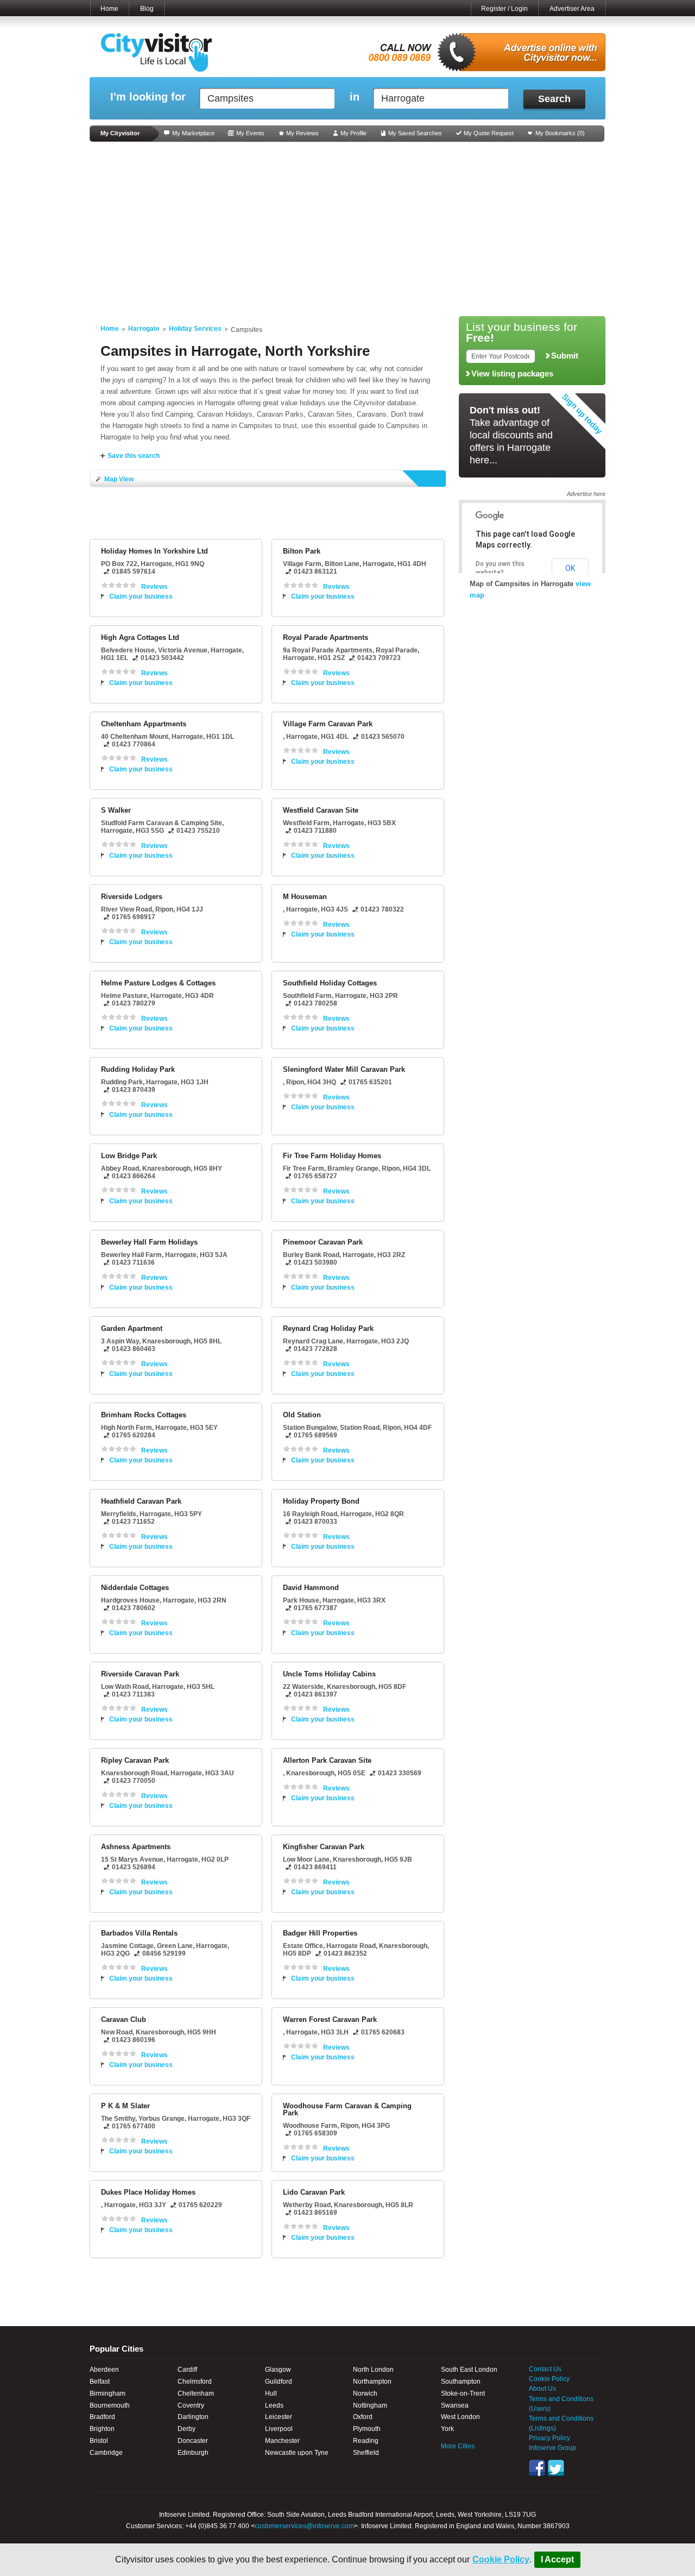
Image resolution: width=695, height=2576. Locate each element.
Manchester (282, 2441)
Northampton (372, 2382)
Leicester (279, 2417)
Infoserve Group (552, 2448)
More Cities (458, 2446)
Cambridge (106, 2453)
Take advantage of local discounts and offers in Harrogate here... (511, 435)
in (355, 97)
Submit (565, 356)
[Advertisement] (347, 229)
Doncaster (193, 2441)
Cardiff (187, 2370)
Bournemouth (110, 2405)
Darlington (193, 2417)
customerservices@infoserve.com (304, 2526)
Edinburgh (193, 2453)
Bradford (102, 2417)
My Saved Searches (415, 133)
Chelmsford (195, 2382)
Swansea (455, 2405)
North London (373, 2370)
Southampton (461, 2382)
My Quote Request (489, 133)
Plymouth (367, 2429)
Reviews (154, 587)
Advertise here (586, 494)
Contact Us (545, 2369)
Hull (271, 2393)
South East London (469, 2370)
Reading (366, 2441)
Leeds (274, 2405)
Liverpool (279, 2429)
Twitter (556, 2468)
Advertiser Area (572, 9)
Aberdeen (104, 2370)
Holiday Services (195, 329)
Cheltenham (196, 2393)
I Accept (557, 2559)
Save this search (134, 456)
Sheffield (366, 2453)
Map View (119, 479)
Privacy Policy (549, 2438)
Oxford (363, 2417)
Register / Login (504, 9)
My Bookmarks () (560, 133)
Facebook (537, 2468)
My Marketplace (193, 133)
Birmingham (108, 2393)
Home (109, 9)
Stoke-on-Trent (463, 2393)
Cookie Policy (501, 2559)
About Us (542, 2389)
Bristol (99, 2441)
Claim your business (141, 596)
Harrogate (144, 329)
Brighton (102, 2429)
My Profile (353, 133)
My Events (250, 133)
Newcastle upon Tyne (297, 2453)
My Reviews (302, 133)
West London (460, 2417)
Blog (147, 9)
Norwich (365, 2393)
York (447, 2429)
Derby (187, 2429)
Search (554, 99)
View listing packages (512, 374)
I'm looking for (148, 97)
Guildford (279, 2382)
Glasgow (278, 2370)
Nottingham (370, 2405)
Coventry (191, 2405)
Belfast (100, 2382)
